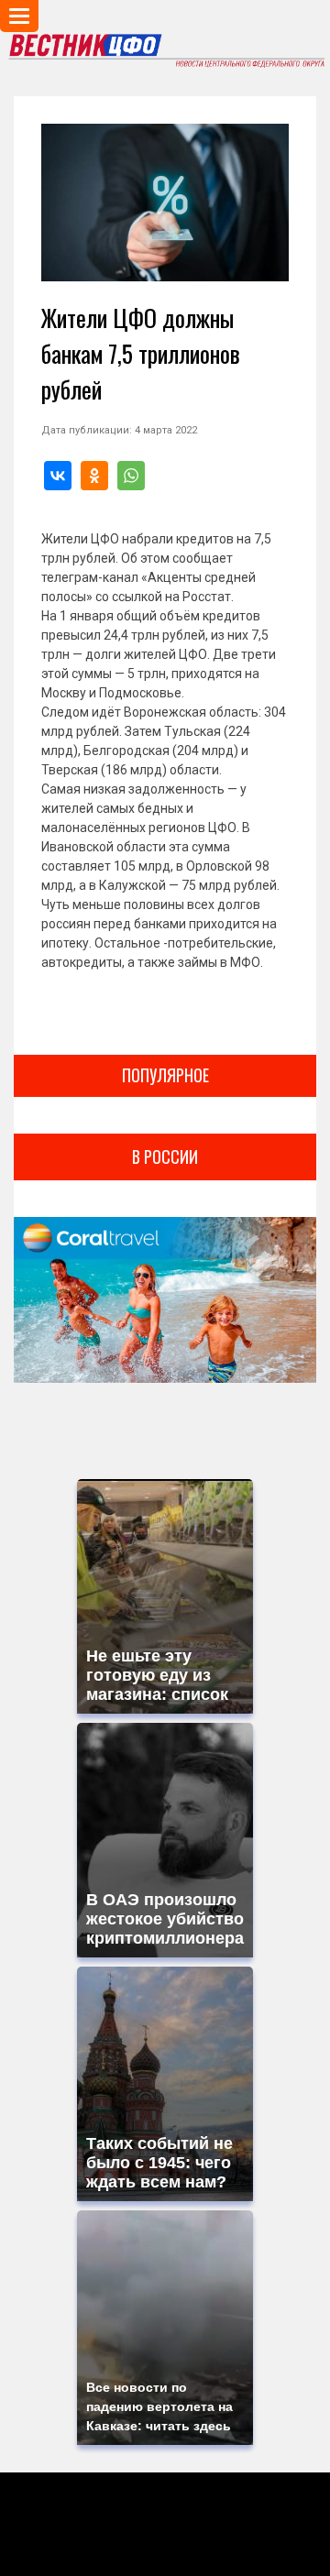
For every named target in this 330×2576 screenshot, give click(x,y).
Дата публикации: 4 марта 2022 (119, 430)
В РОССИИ (165, 1156)
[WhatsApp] (131, 476)
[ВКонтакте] (58, 476)
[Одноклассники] (94, 476)
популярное (165, 1075)
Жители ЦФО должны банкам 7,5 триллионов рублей (141, 353)
